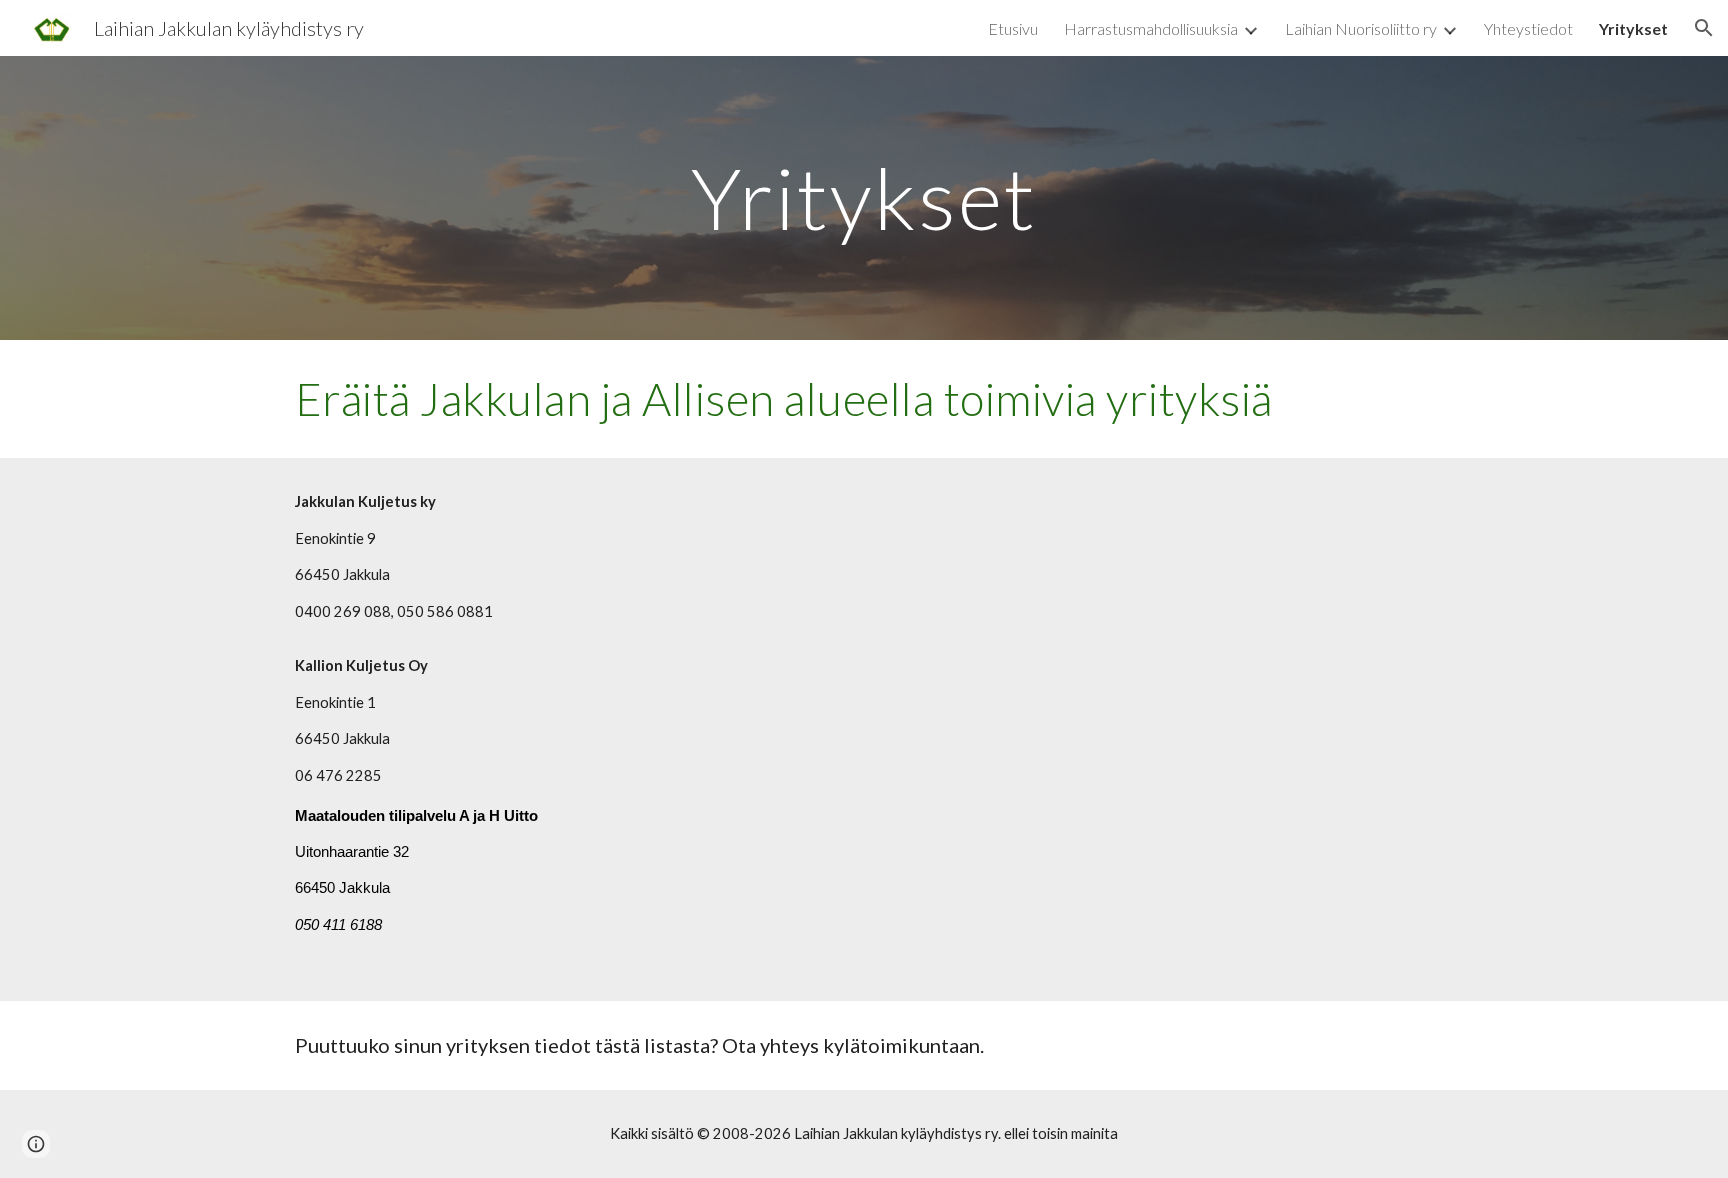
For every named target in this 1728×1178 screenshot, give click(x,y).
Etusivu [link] (1013, 28)
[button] (1704, 28)
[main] (864, 197)
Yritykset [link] (1633, 28)
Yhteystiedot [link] (1528, 28)
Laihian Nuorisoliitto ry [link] (1361, 28)
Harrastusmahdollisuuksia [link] (1151, 28)
